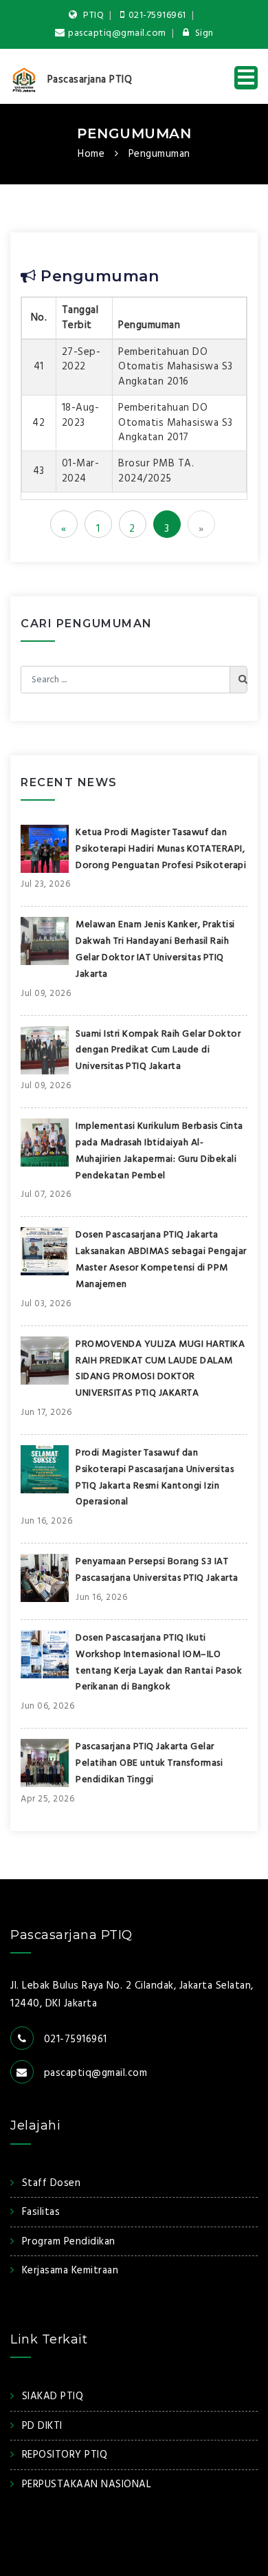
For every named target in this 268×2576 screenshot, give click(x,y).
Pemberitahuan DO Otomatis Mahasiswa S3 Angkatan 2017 (176, 423)
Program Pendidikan (69, 2242)
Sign (203, 33)
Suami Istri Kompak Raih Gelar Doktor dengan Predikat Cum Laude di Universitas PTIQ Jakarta (158, 1051)
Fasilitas (41, 2212)
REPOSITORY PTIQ (65, 2455)
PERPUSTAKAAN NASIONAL (87, 2485)
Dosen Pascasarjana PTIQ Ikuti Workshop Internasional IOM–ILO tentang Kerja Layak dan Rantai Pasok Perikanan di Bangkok (159, 1663)
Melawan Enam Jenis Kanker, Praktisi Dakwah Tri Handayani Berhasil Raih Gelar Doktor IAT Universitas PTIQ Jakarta (155, 949)
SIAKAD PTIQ (53, 2396)
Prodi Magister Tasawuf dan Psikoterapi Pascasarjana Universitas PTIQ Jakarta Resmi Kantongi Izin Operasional (155, 1478)
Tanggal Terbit (80, 317)
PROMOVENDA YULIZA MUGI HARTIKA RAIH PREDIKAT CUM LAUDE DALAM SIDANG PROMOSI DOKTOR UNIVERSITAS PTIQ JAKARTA (160, 1369)
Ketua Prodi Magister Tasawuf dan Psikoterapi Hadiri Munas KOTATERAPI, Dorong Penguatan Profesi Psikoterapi (161, 849)
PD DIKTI (42, 2426)
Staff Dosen (51, 2183)
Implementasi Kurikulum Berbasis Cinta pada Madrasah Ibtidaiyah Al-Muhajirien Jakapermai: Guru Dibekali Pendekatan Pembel (159, 1151)
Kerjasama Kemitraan (70, 2271)
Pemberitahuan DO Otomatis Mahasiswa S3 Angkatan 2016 (176, 367)
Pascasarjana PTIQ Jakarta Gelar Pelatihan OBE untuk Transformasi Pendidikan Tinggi (149, 1763)
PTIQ (93, 15)
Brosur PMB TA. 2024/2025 (156, 471)
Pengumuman (134, 133)
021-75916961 (157, 15)
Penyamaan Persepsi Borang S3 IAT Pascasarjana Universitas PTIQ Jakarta (157, 1570)
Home (91, 154)
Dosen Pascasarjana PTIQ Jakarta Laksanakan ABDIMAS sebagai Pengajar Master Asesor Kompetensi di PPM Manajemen (161, 1259)
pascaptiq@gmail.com (117, 33)
